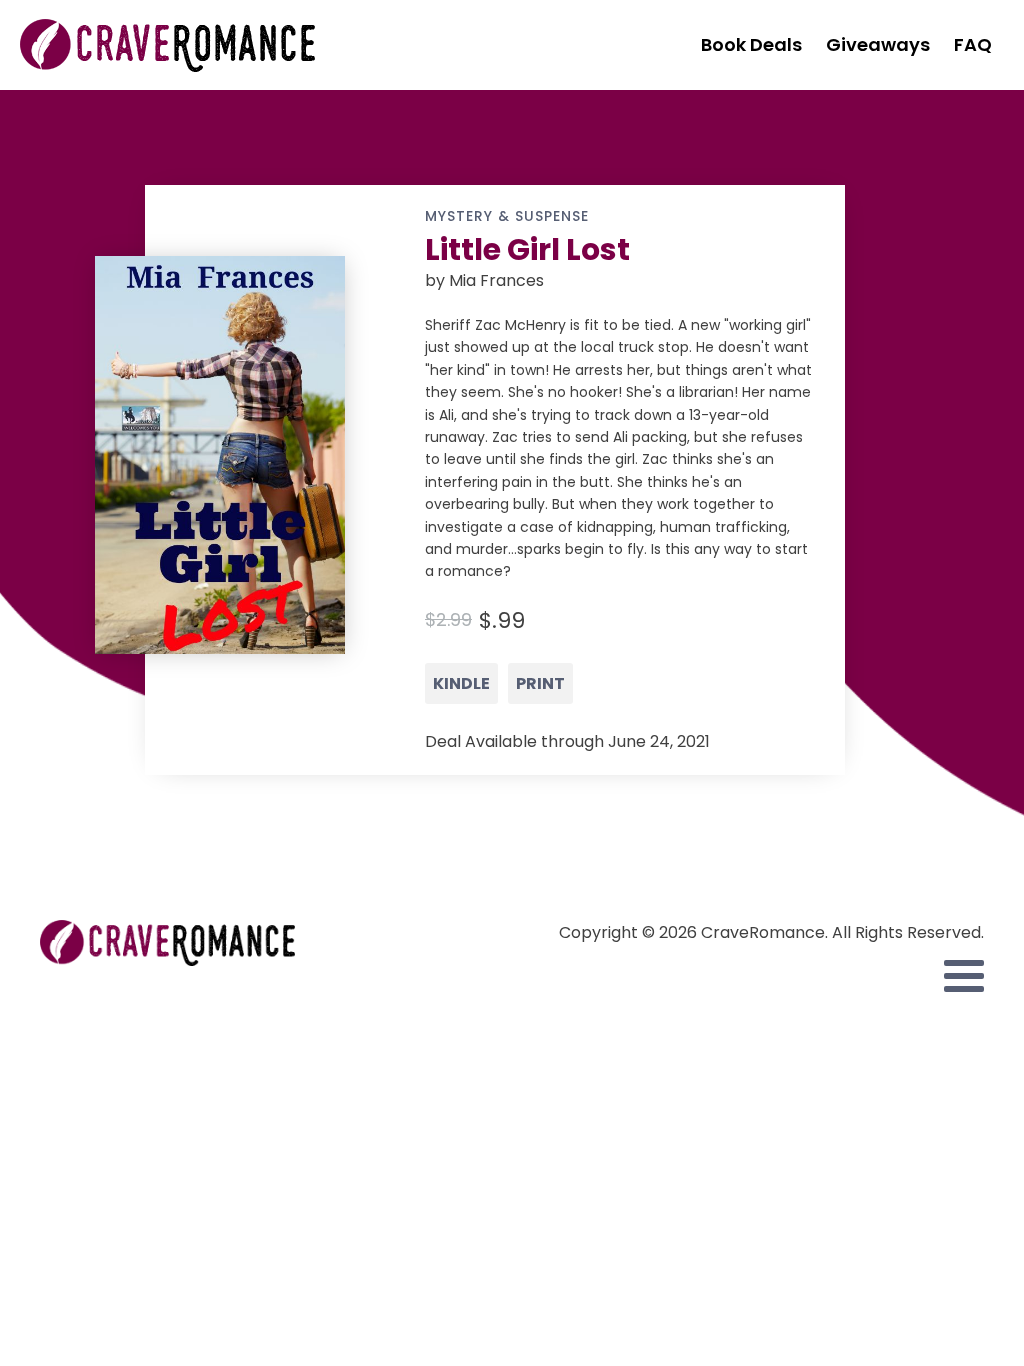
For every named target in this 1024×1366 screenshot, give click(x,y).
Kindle (461, 683)
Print (540, 683)
